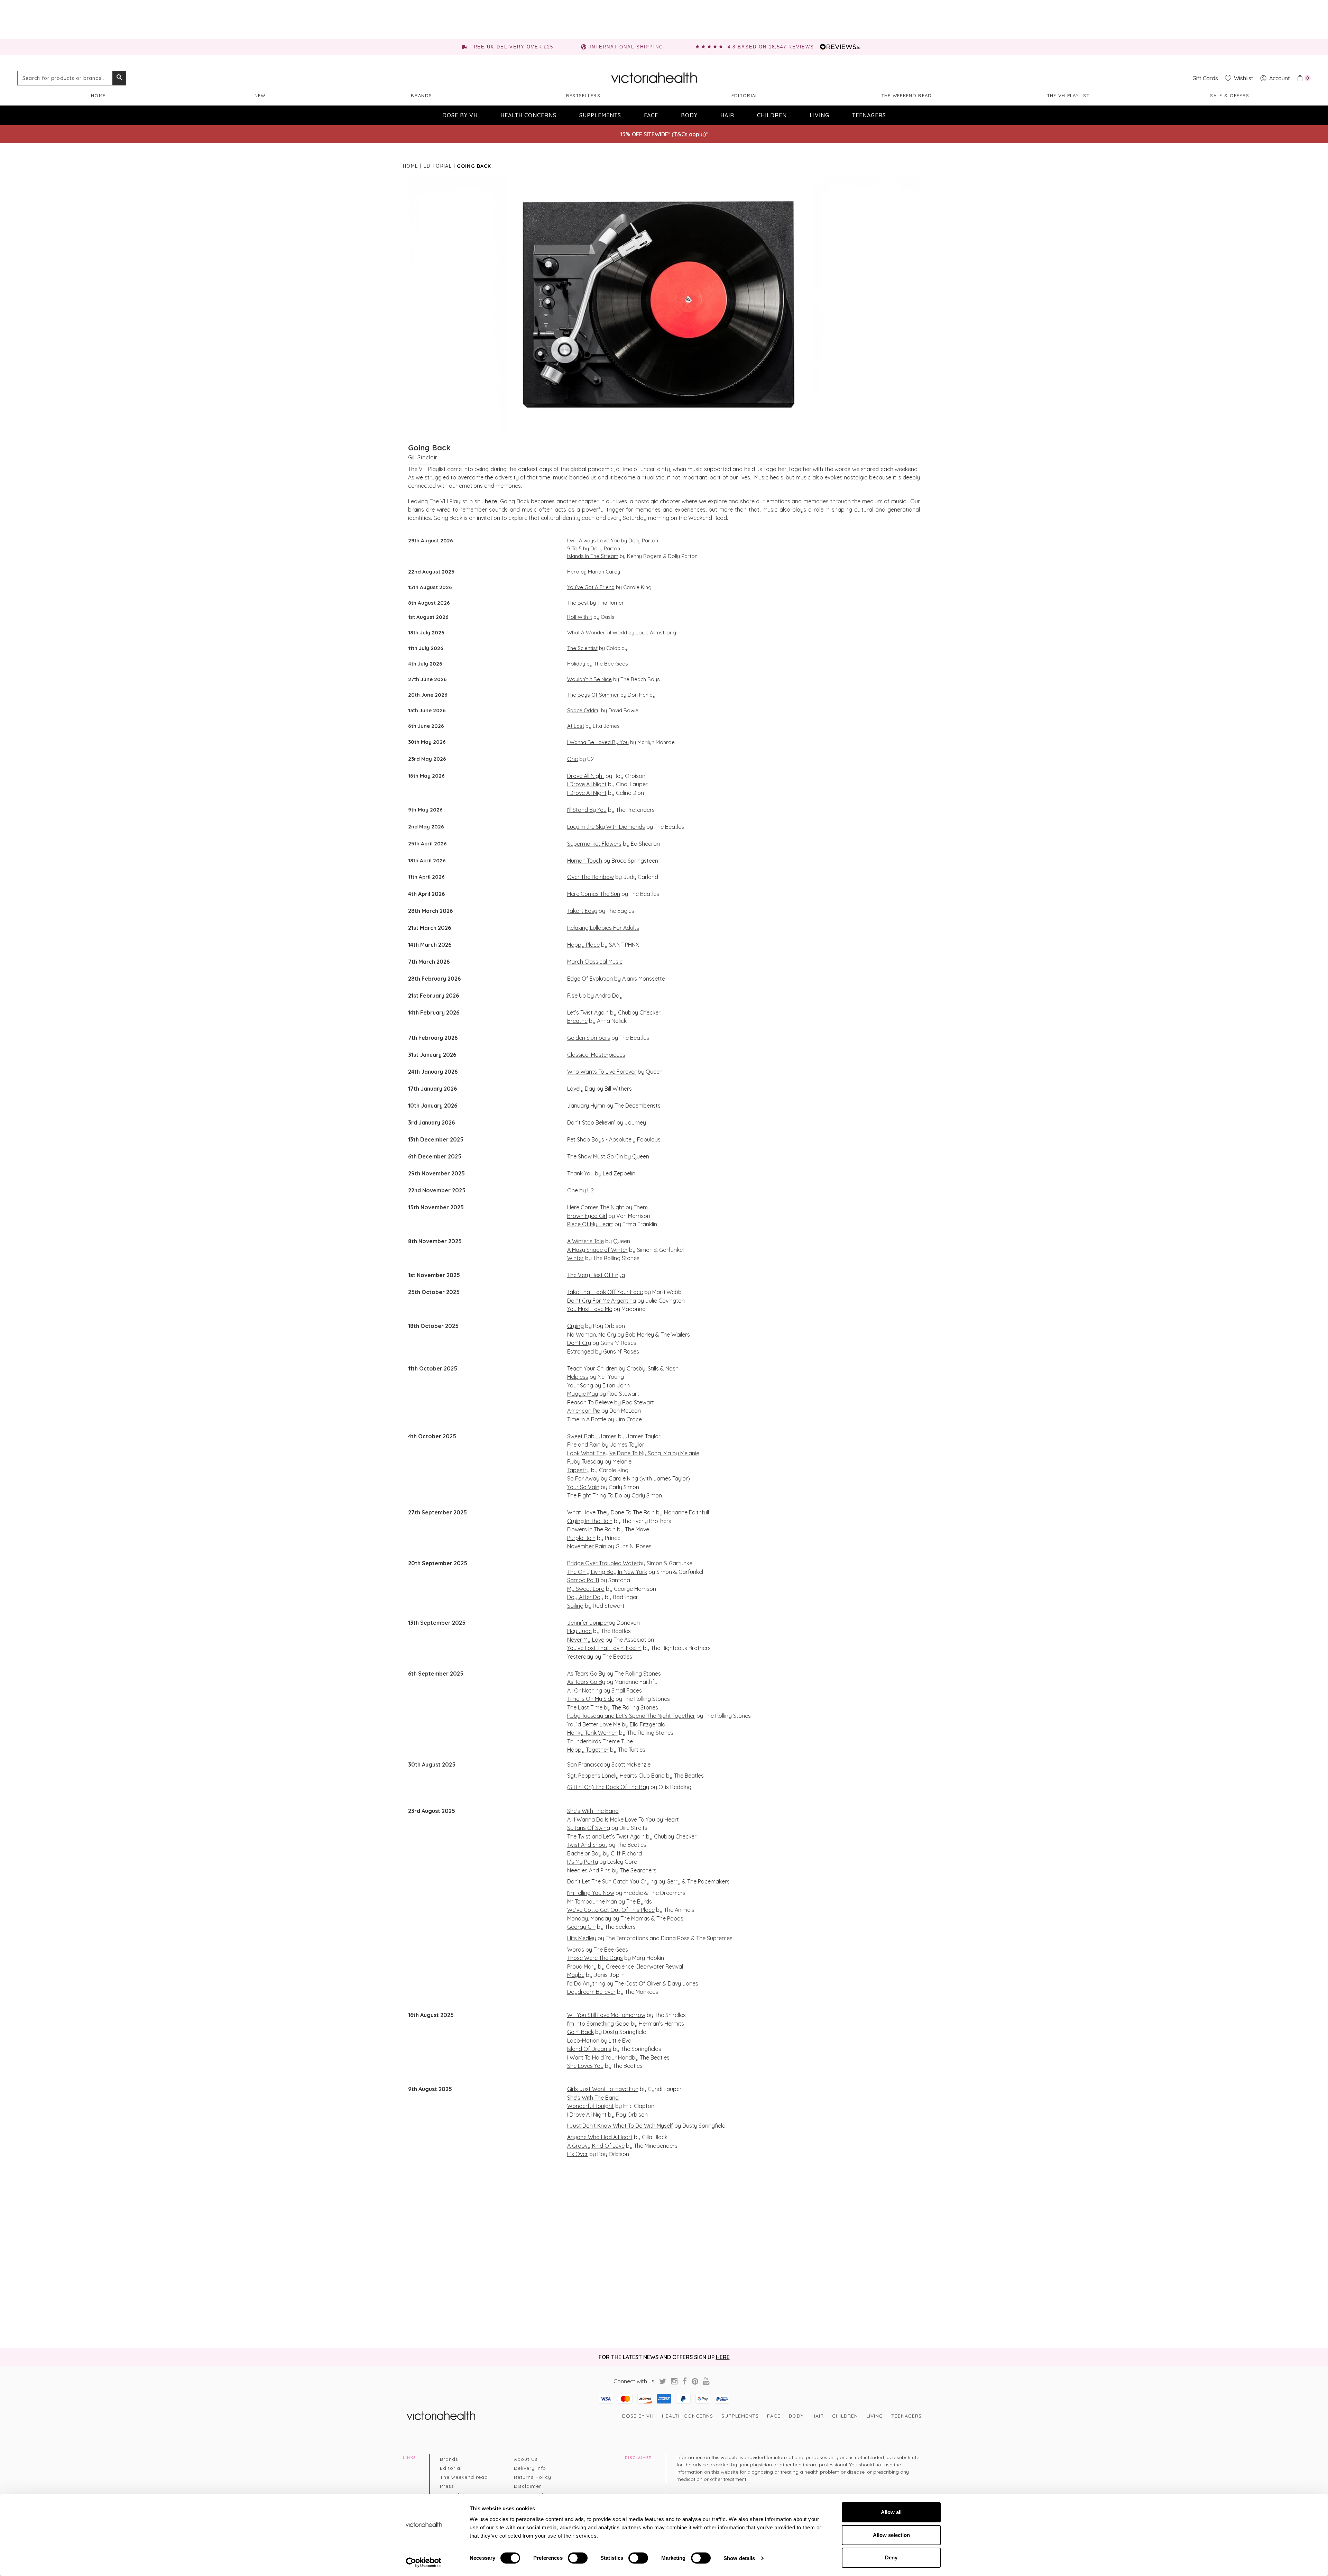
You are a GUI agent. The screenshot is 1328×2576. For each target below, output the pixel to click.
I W (571, 2057)
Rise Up (577, 996)
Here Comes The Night (596, 1207)
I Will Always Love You (593, 540)
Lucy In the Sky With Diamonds (606, 827)
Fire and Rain (584, 1445)
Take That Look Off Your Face (605, 1292)
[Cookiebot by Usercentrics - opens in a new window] (424, 2563)
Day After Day (585, 1597)
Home (98, 95)
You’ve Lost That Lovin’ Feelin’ (604, 1648)
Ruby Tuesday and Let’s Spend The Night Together (631, 1716)
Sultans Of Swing (589, 1828)
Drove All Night (586, 776)
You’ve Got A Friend (591, 587)
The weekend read (907, 95)
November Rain (587, 1546)
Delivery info (530, 2468)
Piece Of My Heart (590, 1224)
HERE (723, 2357)
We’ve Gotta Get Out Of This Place (611, 1910)
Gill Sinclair (423, 457)
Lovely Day (581, 1089)
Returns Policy (533, 2477)
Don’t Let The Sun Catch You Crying (612, 1881)
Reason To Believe (590, 1402)
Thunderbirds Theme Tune (600, 1741)
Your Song (580, 1385)
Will (571, 2015)
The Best (578, 603)
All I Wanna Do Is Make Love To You (611, 1819)
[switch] (578, 2558)
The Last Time (585, 1707)
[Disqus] (664, 2252)
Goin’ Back (580, 2032)
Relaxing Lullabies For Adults (603, 928)
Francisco (590, 1764)
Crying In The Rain (590, 1521)
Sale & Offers (1230, 95)
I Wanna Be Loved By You (598, 742)
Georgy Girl (581, 1927)
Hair (727, 115)
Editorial (745, 95)
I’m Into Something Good (598, 2024)
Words (576, 1950)
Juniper (598, 1623)
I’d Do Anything (586, 1983)
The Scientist (582, 648)
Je (570, 1623)
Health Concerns (528, 115)
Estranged (580, 1351)
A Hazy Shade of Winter (597, 1250)
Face (651, 115)
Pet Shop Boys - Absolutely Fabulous (614, 1139)
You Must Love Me (590, 1309)
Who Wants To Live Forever (602, 1072)
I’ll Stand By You (587, 810)
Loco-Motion (583, 2041)
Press (447, 2486)
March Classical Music (595, 962)
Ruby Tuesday (585, 1461)
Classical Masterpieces (596, 1055)
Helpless (578, 1377)
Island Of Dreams (589, 2049)
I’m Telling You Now (591, 1893)
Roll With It (580, 617)
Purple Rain (581, 1538)
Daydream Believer (591, 1992)
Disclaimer (528, 2486)
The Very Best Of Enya (596, 1275)
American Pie (584, 1411)
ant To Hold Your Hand (603, 2057)
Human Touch (585, 861)
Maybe (576, 1975)
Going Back (430, 448)
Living (819, 115)
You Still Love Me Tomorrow (610, 2015)
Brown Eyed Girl (587, 1216)
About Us (526, 2459)
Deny (891, 2557)
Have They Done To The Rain (618, 1512)
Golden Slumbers (589, 1038)
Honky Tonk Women (592, 1733)
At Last (576, 726)
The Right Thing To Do (595, 1495)
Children (772, 115)
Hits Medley (582, 1938)
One (573, 759)
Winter (575, 1258)
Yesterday (580, 1657)
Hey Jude (579, 1631)
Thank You (580, 1173)
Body (689, 115)
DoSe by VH (460, 115)
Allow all (891, 2512)
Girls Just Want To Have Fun (603, 2089)
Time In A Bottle (587, 1419)
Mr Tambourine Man (592, 1901)
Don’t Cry (579, 1343)
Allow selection (891, 2535)
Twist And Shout (587, 1845)
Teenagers (869, 115)
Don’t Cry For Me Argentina (602, 1301)
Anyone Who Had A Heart (600, 2137)
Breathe (577, 1021)
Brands (421, 95)
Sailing (575, 1606)
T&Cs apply (689, 134)
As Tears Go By (586, 1674)
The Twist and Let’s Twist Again (606, 1836)
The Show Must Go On (595, 1156)
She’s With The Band (593, 1811)
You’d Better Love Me (594, 1724)
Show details (739, 2558)
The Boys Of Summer (593, 695)
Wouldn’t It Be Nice (589, 679)
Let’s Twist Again (588, 1012)
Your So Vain (583, 1487)
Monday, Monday (589, 1918)
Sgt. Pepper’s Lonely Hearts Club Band (616, 1776)
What (574, 1512)
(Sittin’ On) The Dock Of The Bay (608, 1787)
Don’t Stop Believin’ (591, 1122)
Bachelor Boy (584, 1853)
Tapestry (578, 1470)
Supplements (600, 115)
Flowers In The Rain (591, 1529)
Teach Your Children (592, 1368)
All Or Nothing (585, 1690)
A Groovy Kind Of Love (596, 2146)
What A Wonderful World (597, 632)
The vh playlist (1068, 95)
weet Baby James (593, 1436)
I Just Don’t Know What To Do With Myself (620, 2126)
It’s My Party (583, 1862)
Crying (575, 1326)
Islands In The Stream (593, 556)
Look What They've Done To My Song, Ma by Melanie (633, 1453)
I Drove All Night (587, 784)
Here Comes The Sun (594, 894)
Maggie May (583, 1394)
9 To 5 (574, 548)
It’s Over (578, 2154)
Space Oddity (583, 710)
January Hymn (586, 1106)
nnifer (581, 1623)
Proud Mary (582, 1967)
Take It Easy (582, 911)
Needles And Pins (589, 1870)
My (571, 1589)
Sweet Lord (589, 1589)
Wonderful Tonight (591, 2106)
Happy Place (583, 945)
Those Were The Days (595, 1958)
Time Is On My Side (591, 1699)
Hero (573, 572)
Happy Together (588, 1750)
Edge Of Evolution (590, 979)
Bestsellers (583, 95)
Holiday (576, 664)
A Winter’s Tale (585, 1241)
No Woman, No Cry (592, 1335)
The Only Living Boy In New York (607, 1572)
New (260, 95)
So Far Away (583, 1478)
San (572, 1764)
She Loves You (585, 2066)
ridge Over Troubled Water (605, 1563)
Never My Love (586, 1640)
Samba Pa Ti (583, 1580)
